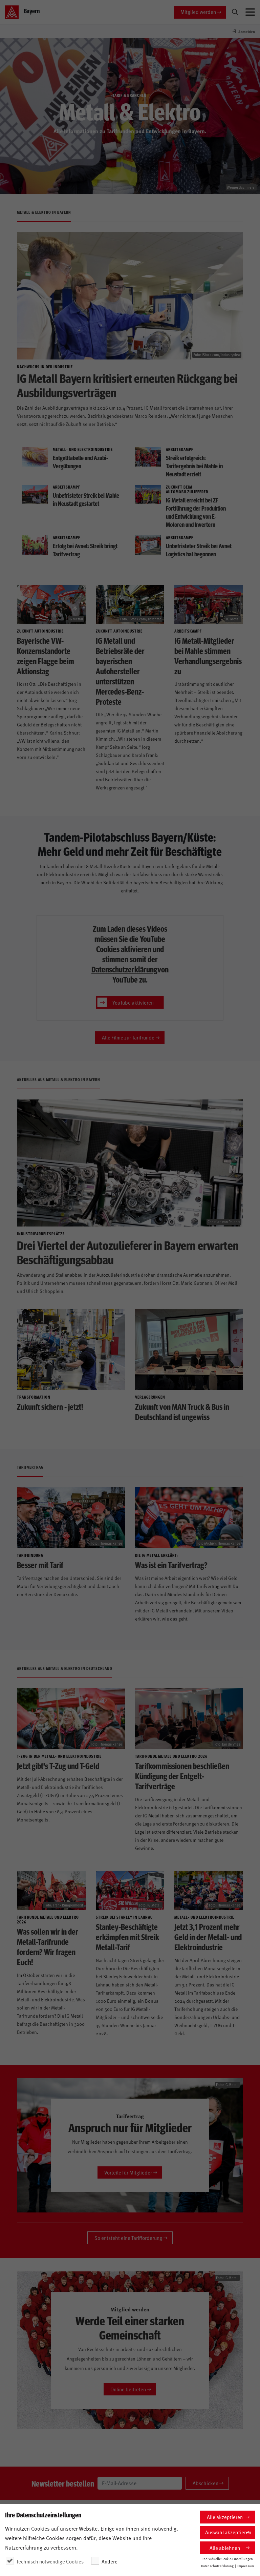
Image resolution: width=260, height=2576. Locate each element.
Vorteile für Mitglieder (128, 2172)
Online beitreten (128, 2389)
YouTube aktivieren (133, 1002)
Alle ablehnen (225, 2548)
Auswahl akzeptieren (228, 2532)
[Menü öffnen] (250, 12)
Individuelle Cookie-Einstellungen (228, 2559)
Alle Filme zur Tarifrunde (128, 1037)
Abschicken (205, 2483)
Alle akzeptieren (225, 2517)
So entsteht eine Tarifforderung (128, 2238)
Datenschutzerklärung (124, 969)
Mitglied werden (198, 12)
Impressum (246, 2566)
